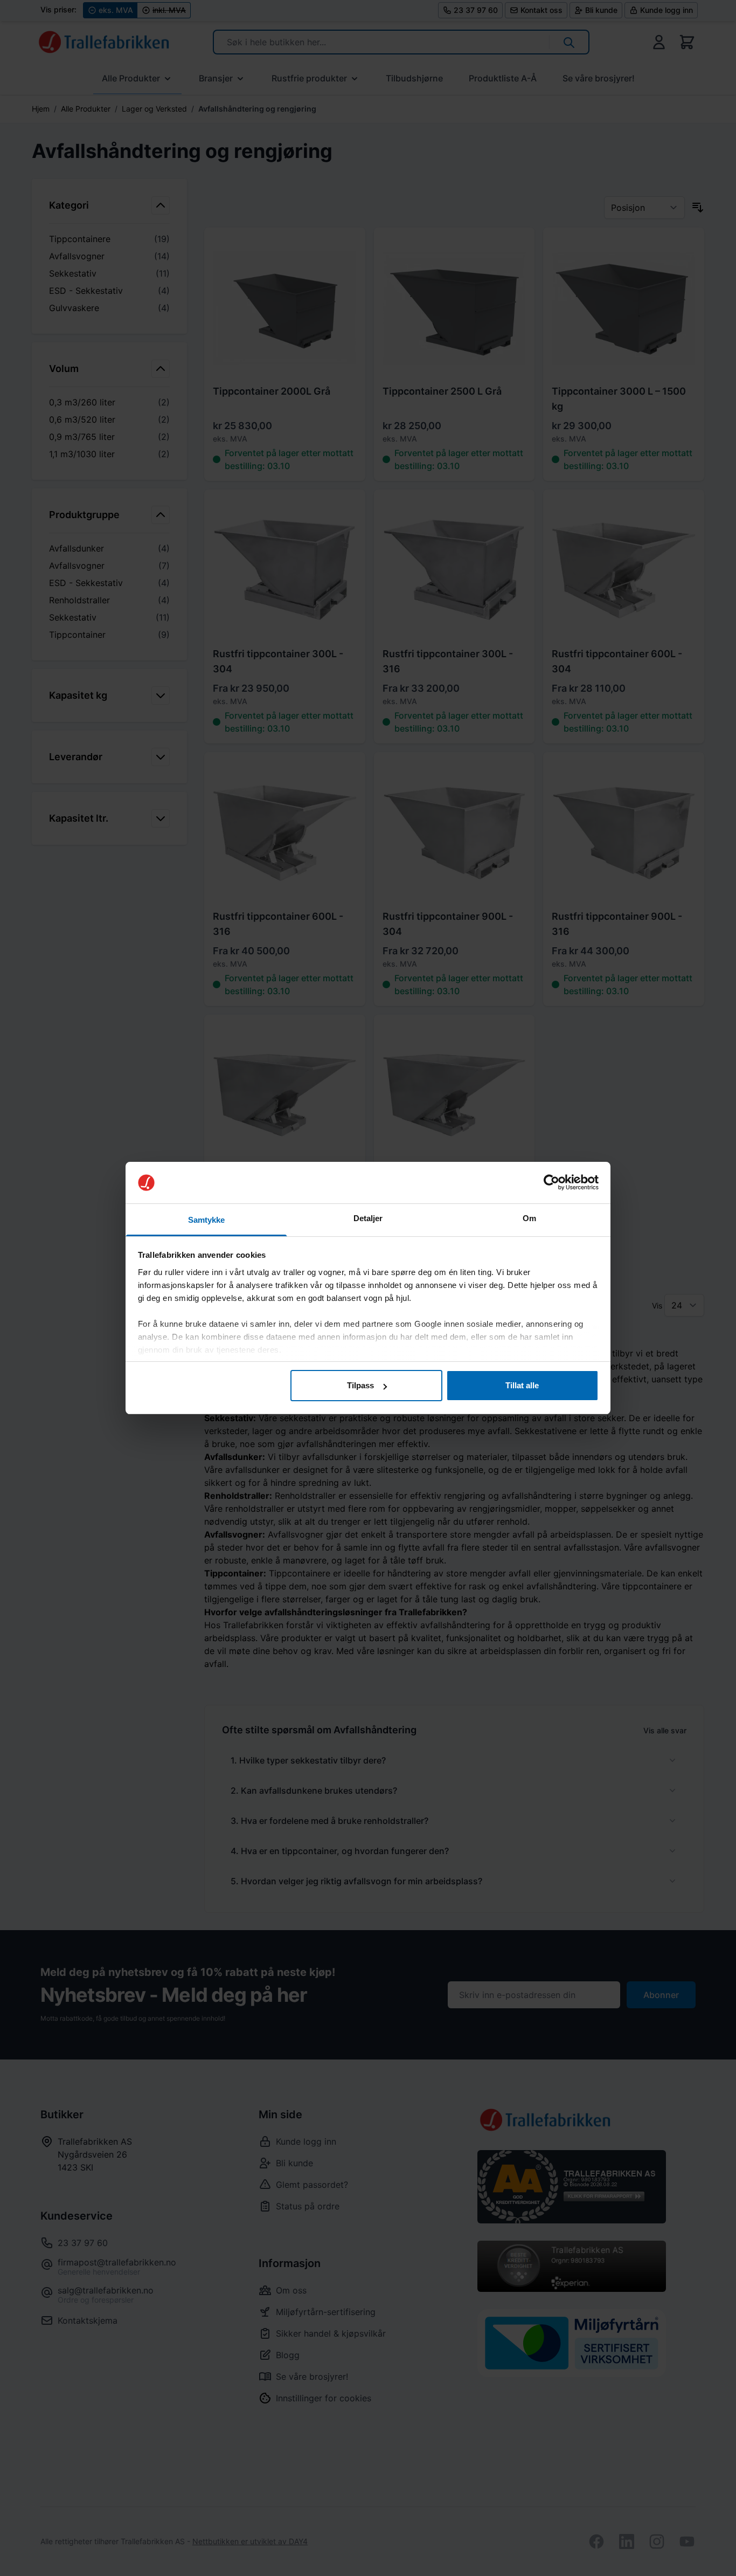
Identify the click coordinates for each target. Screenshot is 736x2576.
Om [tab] (529, 1218)
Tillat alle (522, 1385)
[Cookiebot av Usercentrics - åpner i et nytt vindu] (551, 1183)
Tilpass (360, 1385)
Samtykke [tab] (207, 1220)
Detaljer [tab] (368, 1218)
